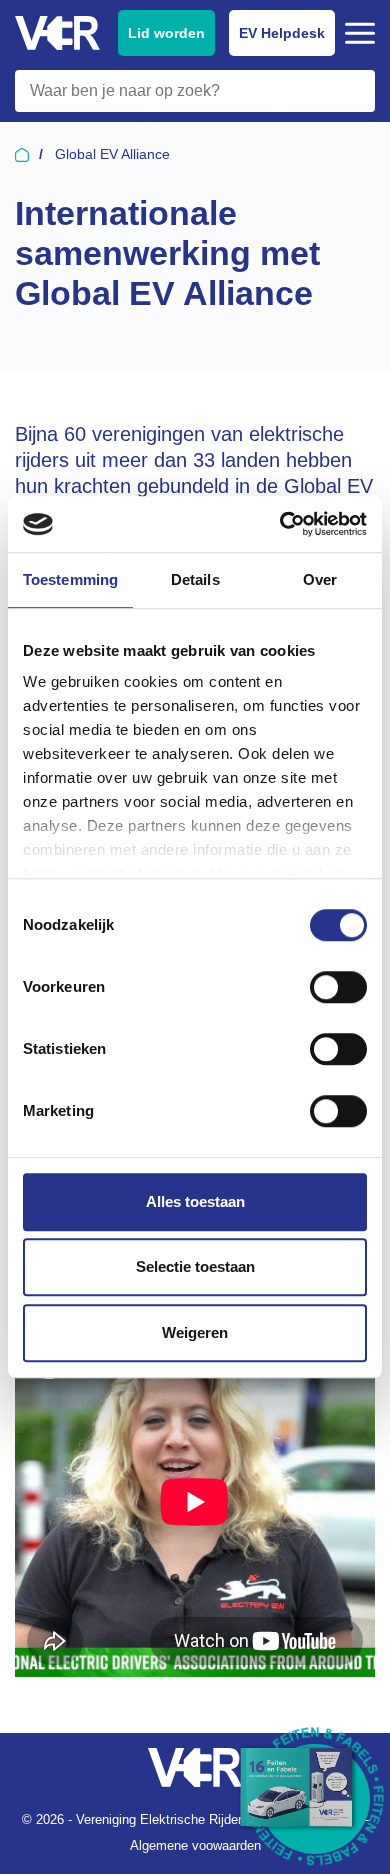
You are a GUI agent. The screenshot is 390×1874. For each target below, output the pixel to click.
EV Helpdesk (282, 33)
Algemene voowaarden (195, 1845)
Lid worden (166, 33)
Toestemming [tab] (70, 579)
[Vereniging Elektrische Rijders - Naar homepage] (57, 33)
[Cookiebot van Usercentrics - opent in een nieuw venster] (280, 524)
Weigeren (195, 1332)
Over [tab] (320, 579)
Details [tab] (195, 579)
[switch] (338, 987)
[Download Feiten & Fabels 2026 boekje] (315, 1799)
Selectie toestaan (195, 1266)
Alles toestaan (195, 1201)
